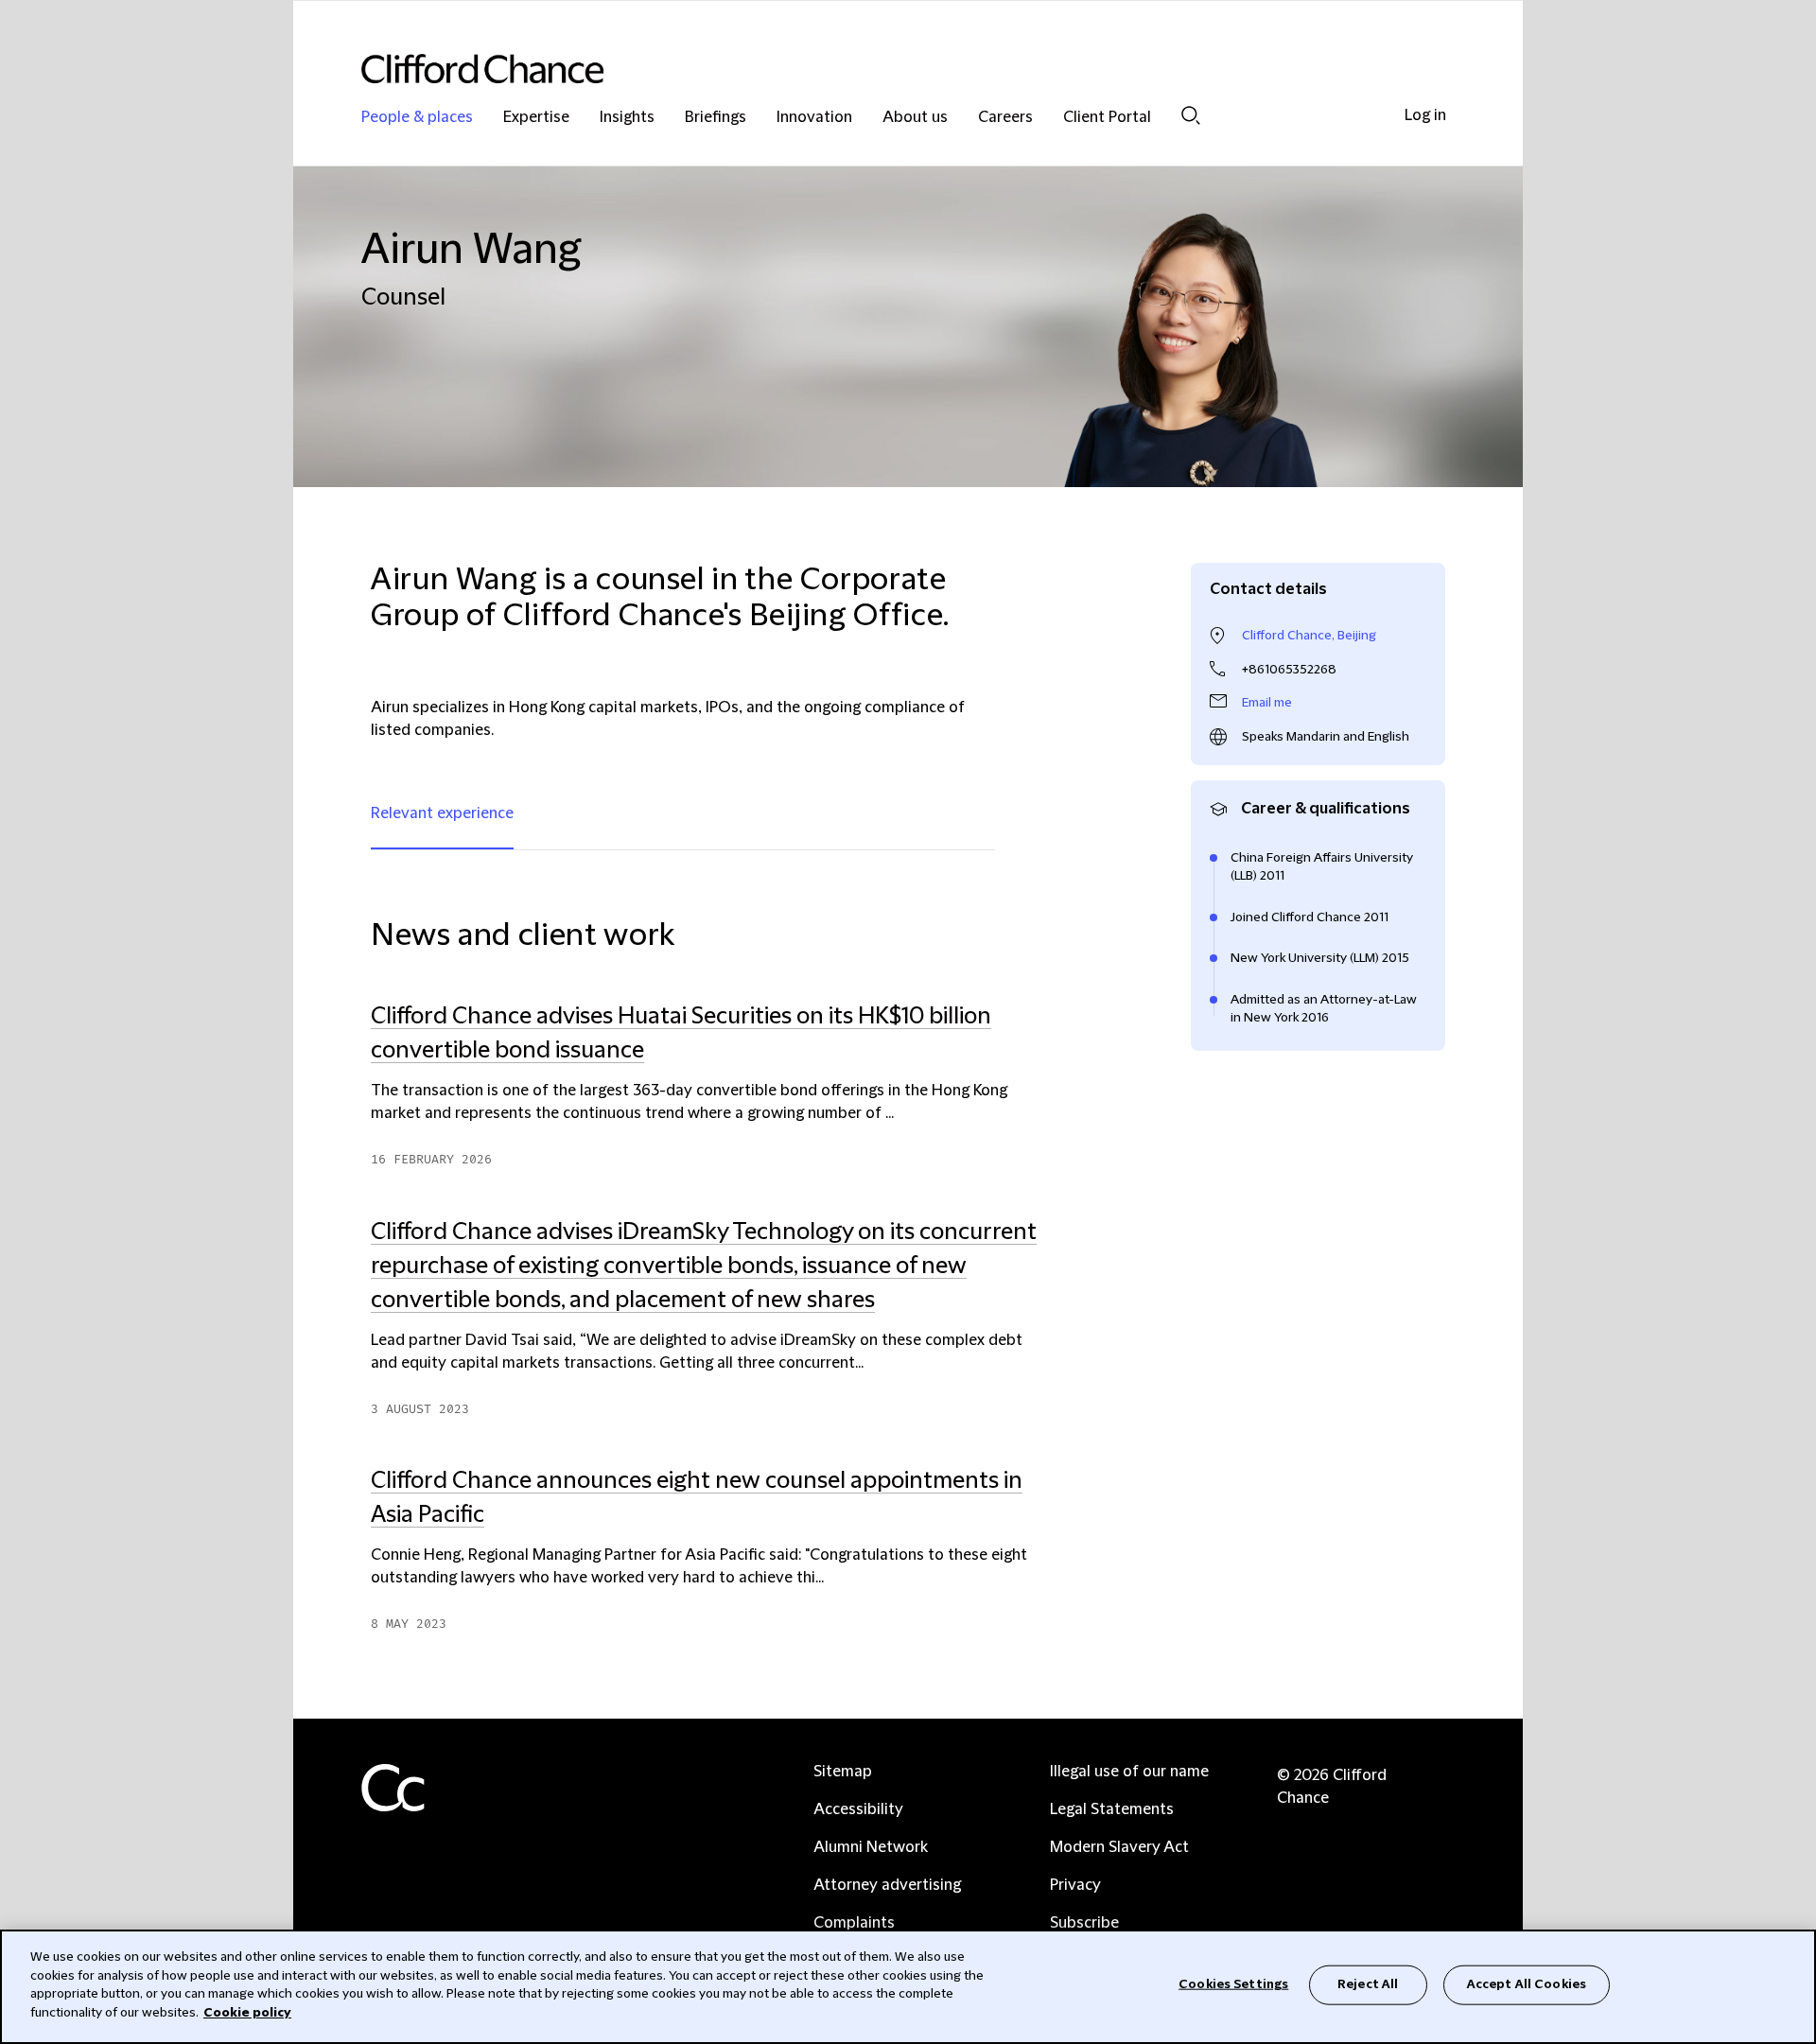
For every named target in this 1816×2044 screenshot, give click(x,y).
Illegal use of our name (1129, 1772)
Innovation (814, 118)
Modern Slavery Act (1119, 1847)
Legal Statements (1112, 1809)
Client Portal (1107, 118)
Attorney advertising (887, 1885)
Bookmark (1056, 1643)
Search (1191, 115)
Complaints (854, 1923)
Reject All (1368, 1984)
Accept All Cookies (1527, 1984)
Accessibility (858, 1809)
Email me (1267, 703)
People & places (417, 118)
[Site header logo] (870, 69)
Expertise (536, 118)
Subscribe (1084, 1923)
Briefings (716, 118)
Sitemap (843, 1772)
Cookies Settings (1233, 1984)
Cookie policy (247, 2012)
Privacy (1075, 1885)
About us (915, 118)
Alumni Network (871, 1847)
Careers (1005, 118)
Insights (627, 118)
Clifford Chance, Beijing (1309, 636)
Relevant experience (442, 813)
